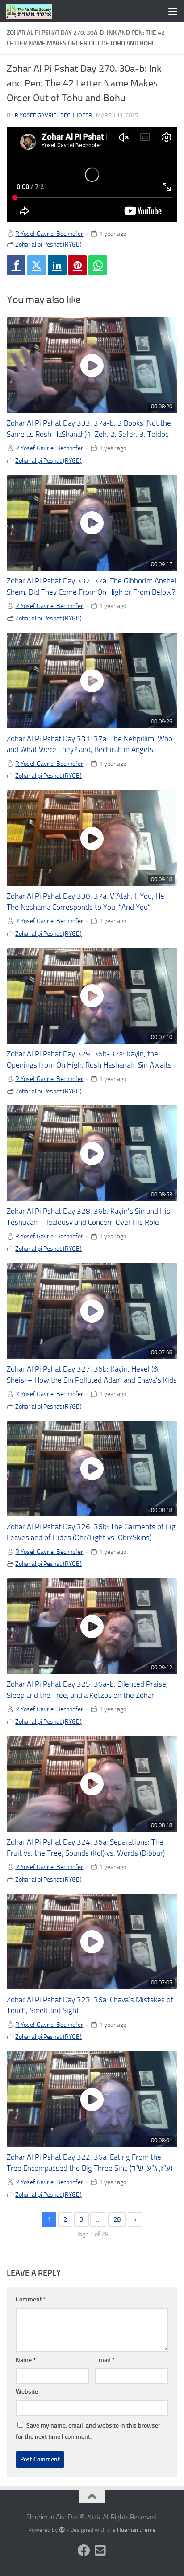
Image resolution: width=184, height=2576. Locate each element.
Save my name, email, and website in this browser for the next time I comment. (88, 2431)
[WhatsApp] (98, 265)
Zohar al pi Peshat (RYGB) (48, 244)
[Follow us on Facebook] (84, 2551)
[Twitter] (37, 265)
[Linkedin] (57, 265)
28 (117, 2219)
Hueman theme (136, 2530)
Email (105, 2360)
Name (26, 2360)
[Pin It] (77, 265)
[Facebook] (16, 265)
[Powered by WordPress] (62, 2530)
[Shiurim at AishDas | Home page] (37, 11)
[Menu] (173, 11)
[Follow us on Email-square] (100, 2551)
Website (27, 2392)
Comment (31, 2299)
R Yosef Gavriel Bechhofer (53, 115)
